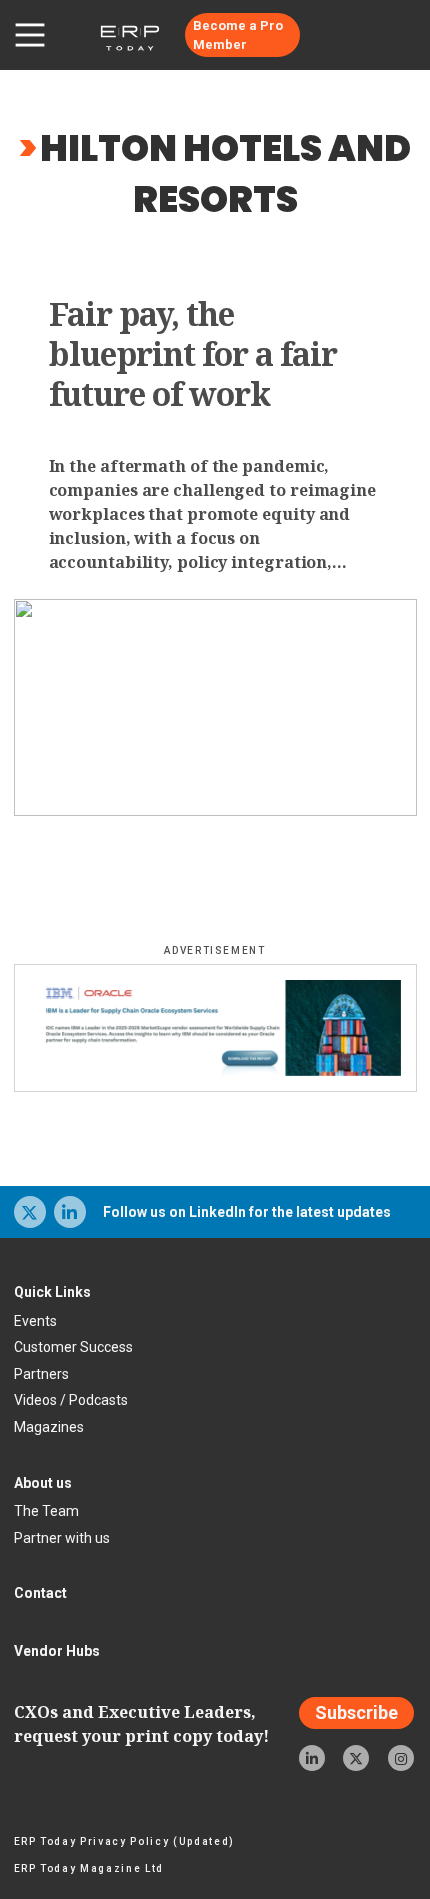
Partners (41, 1374)
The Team (46, 1511)
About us (43, 1483)
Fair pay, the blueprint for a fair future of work (193, 354)
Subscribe (356, 1713)
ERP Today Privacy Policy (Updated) (124, 1841)
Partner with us (62, 1538)
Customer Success (73, 1347)
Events (35, 1321)
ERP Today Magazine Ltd (89, 1868)
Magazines (49, 1427)
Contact (40, 1593)
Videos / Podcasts (71, 1400)
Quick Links (52, 1292)
